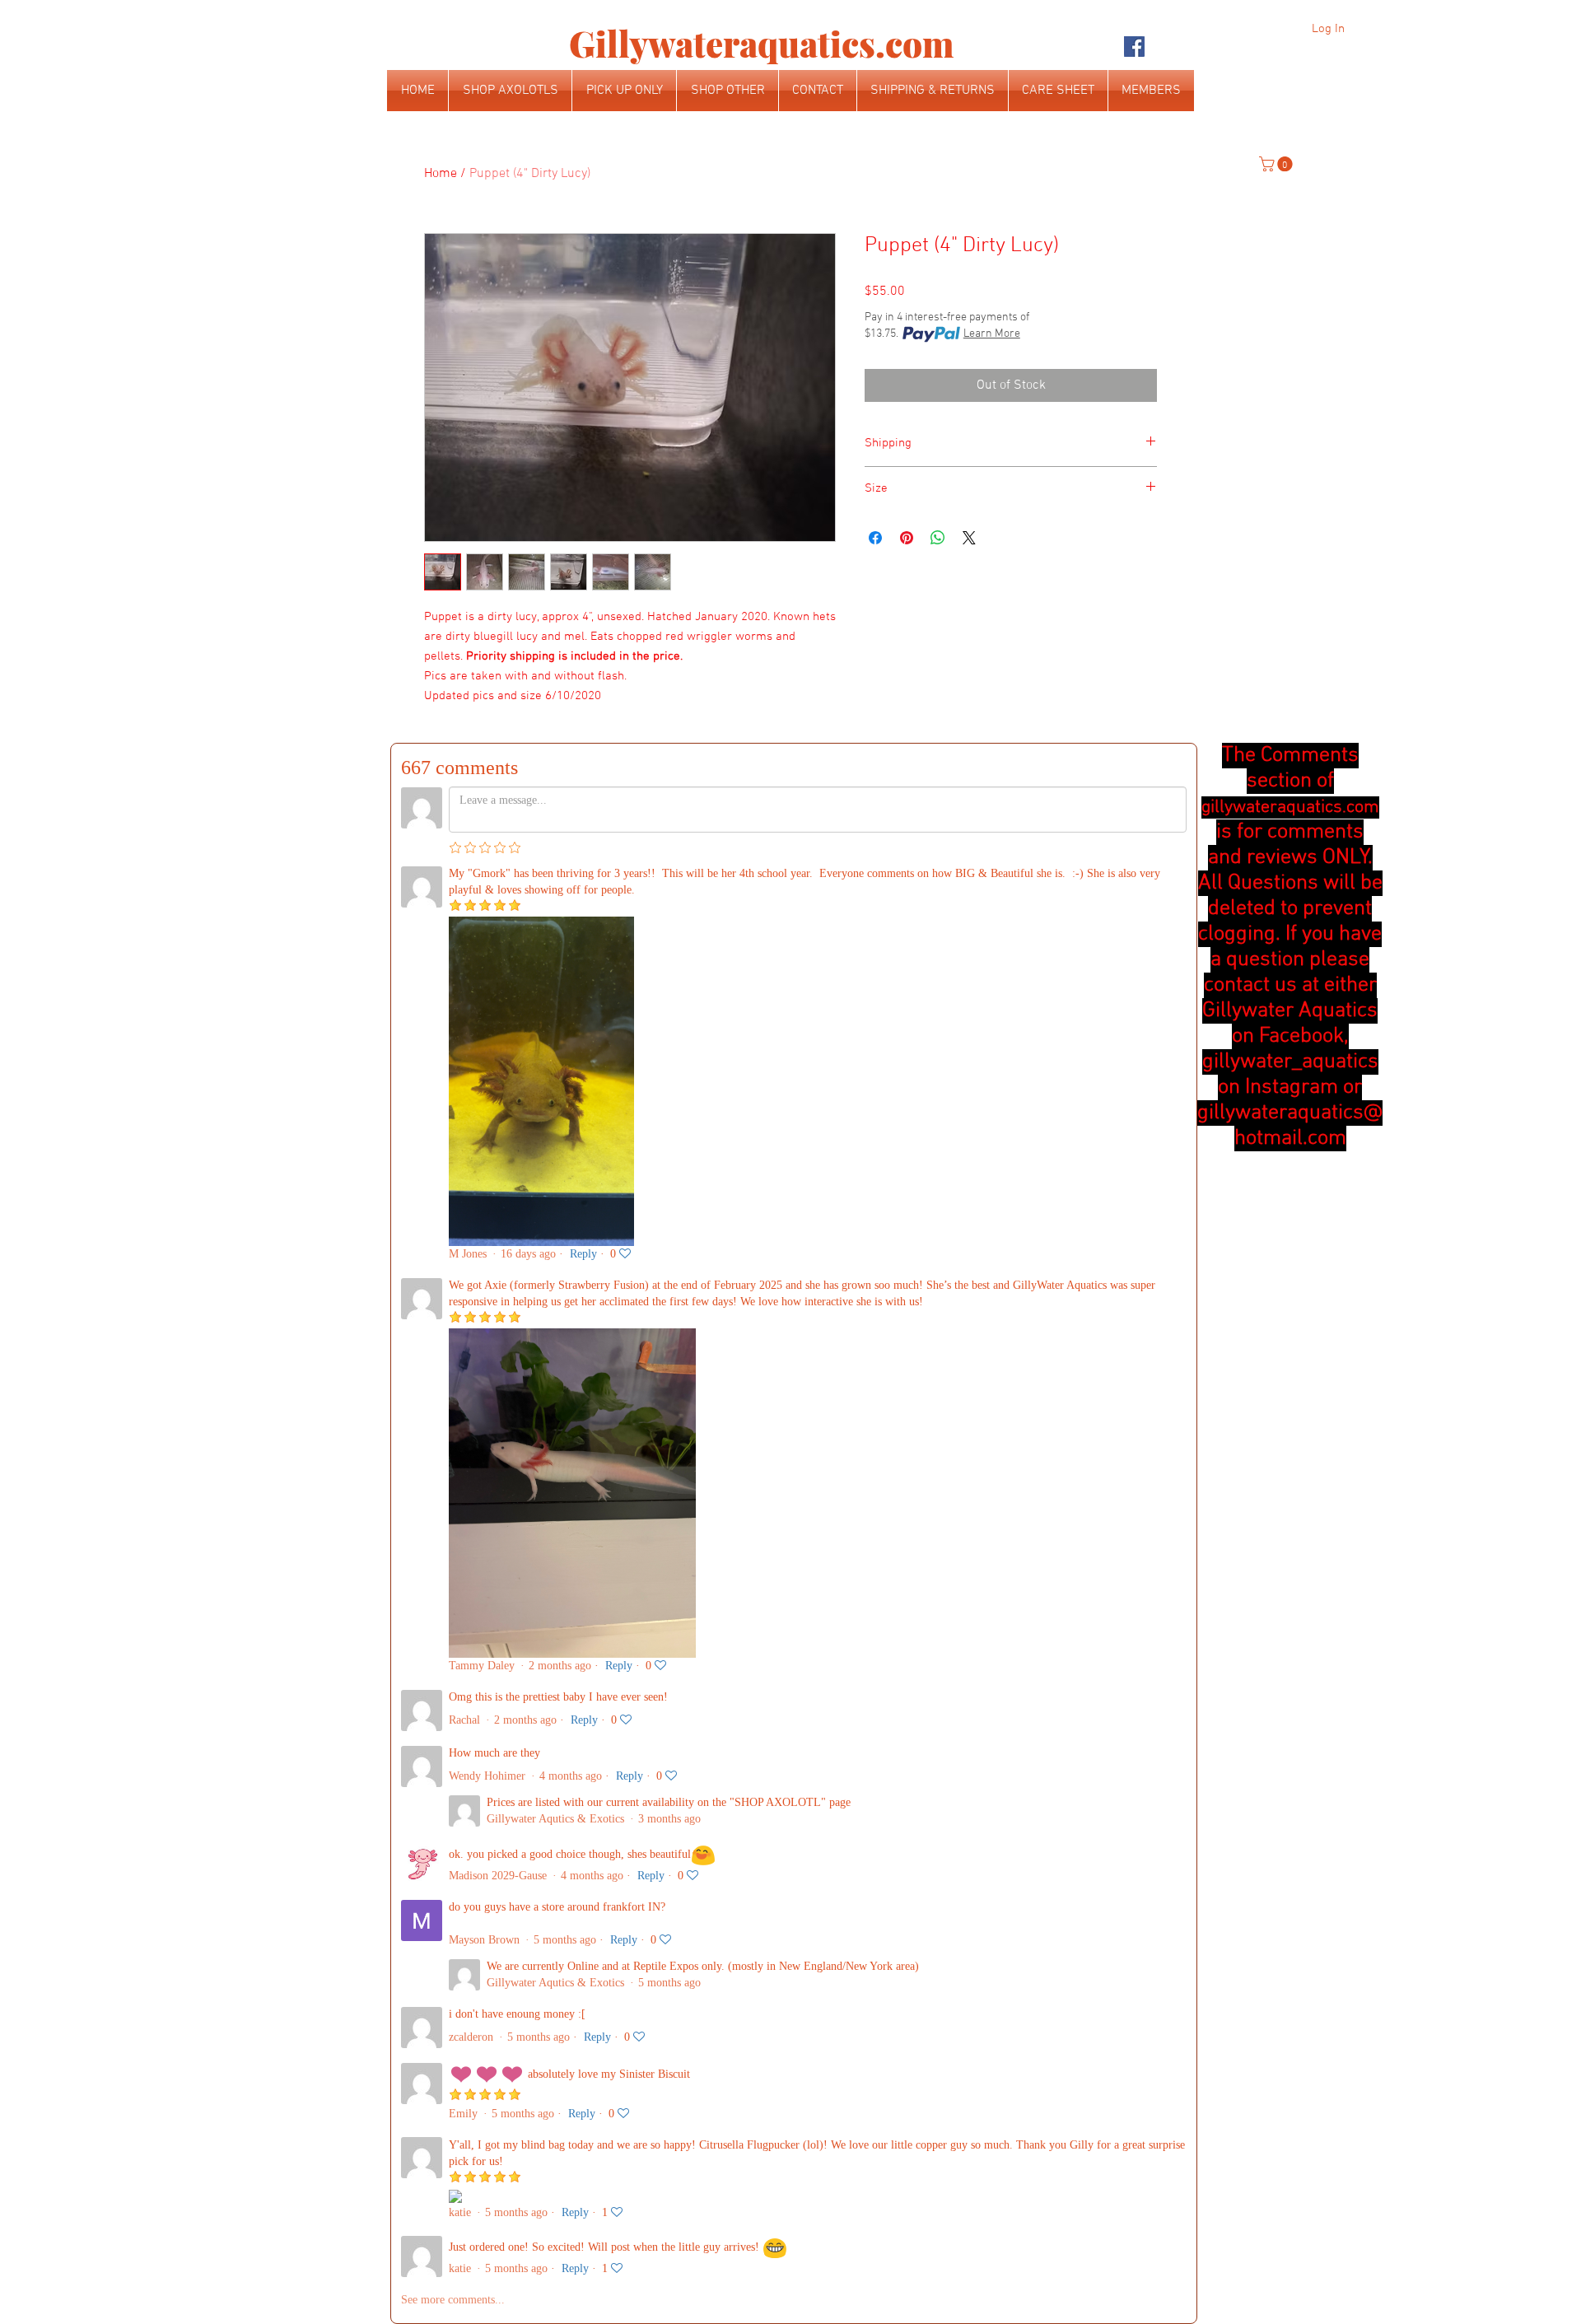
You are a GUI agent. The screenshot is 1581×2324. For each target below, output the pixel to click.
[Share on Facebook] (875, 538)
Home (441, 174)
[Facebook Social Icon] (1134, 47)
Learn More (992, 334)
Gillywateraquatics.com (761, 44)
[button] (1278, 164)
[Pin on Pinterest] (907, 538)
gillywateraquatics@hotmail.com (1290, 1126)
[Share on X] (969, 538)
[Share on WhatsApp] (938, 538)
